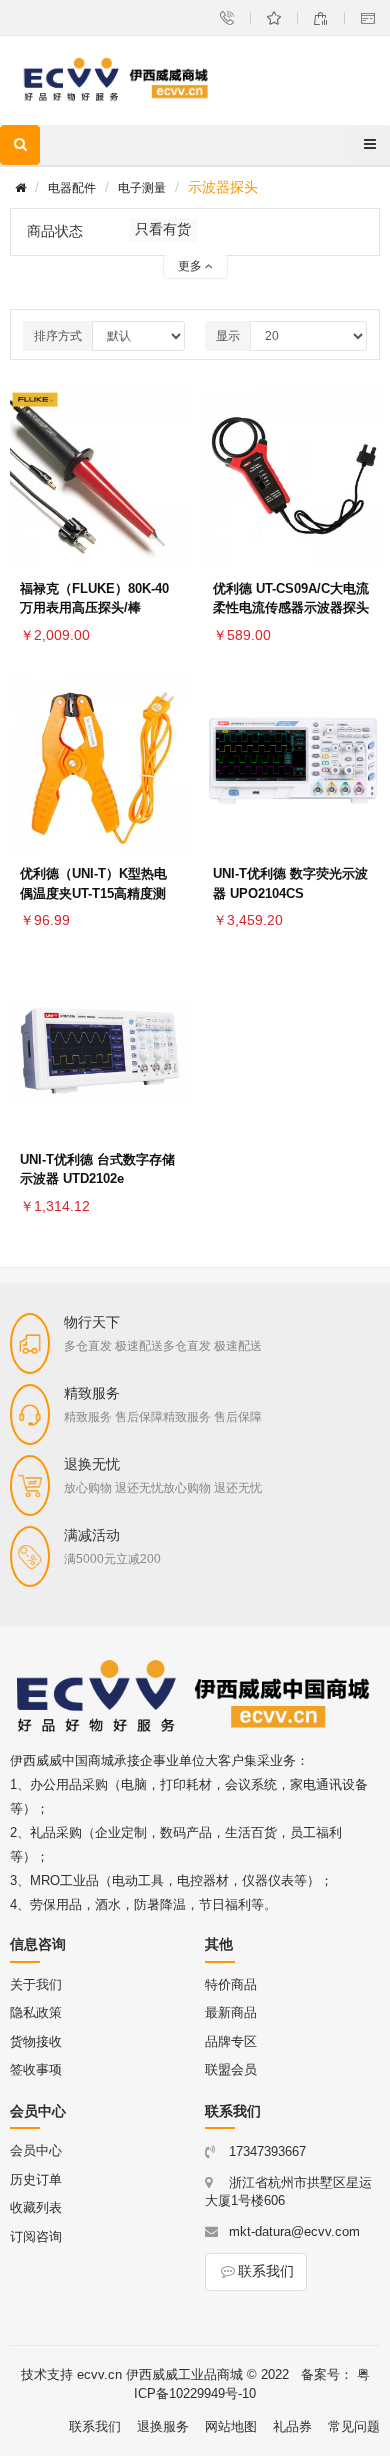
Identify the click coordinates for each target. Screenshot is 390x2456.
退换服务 (163, 2426)
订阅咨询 (36, 2236)
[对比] (168, 482)
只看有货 (163, 229)
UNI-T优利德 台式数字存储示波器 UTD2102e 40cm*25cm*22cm (97, 1179)
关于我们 (36, 1984)
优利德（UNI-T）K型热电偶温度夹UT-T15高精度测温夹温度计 (93, 893)
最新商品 (231, 2012)
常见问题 (354, 2426)
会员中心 (36, 2150)
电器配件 (72, 188)
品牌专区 (231, 2041)
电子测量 (142, 188)
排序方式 (58, 336)
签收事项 (36, 2069)
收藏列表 (36, 2207)
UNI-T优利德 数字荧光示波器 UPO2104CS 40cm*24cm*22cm (290, 893)
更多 (191, 266)
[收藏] (168, 434)
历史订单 (36, 2179)
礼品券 (292, 2426)
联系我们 (266, 2271)
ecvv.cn (99, 2374)
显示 (228, 336)
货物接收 (36, 2041)
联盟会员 (231, 2069)
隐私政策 (36, 2012)
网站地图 (231, 2426)
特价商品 (231, 1984)
